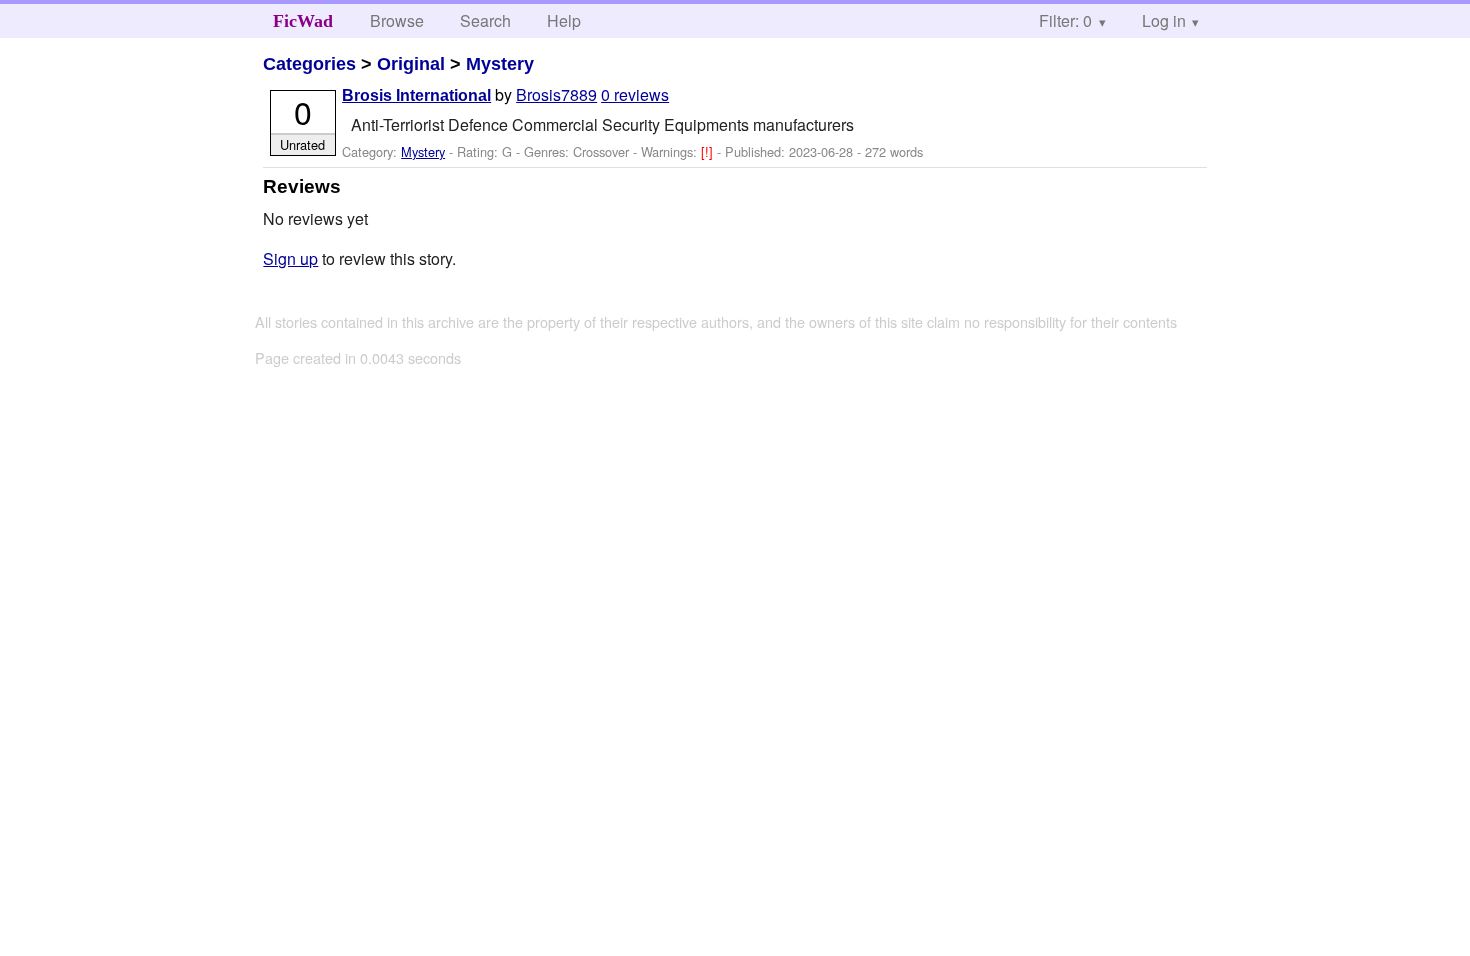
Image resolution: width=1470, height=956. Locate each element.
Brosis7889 (556, 94)
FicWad (303, 21)
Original (411, 64)
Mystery (500, 64)
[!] (709, 151)
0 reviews (635, 94)
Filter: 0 (1065, 20)
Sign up (290, 258)
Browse (397, 20)
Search (485, 20)
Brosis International (416, 95)
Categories (309, 64)
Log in (1164, 20)
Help (564, 20)
